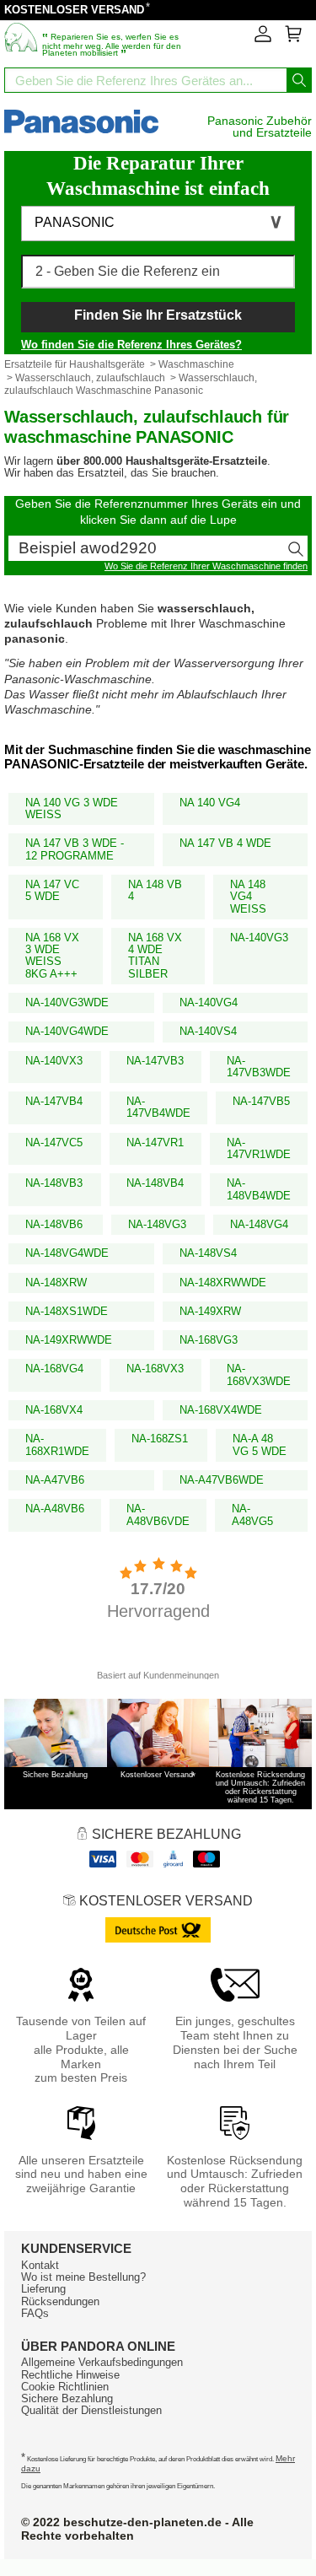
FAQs (35, 2313)
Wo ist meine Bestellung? (83, 2277)
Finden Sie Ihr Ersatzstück (158, 315)
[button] (158, 224)
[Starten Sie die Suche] (299, 80)
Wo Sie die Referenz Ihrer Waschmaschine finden (206, 566)
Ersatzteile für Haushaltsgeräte (75, 364)
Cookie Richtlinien (65, 2387)
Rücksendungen (60, 2301)
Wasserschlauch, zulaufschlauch (90, 378)
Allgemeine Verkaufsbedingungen (102, 2362)
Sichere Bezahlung (67, 2398)
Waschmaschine (196, 364)
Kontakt (40, 2265)
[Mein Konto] (263, 39)
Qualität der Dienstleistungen (91, 2410)
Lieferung (43, 2289)
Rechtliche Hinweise (70, 2375)
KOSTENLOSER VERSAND (74, 10)
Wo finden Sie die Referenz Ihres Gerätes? (131, 345)
